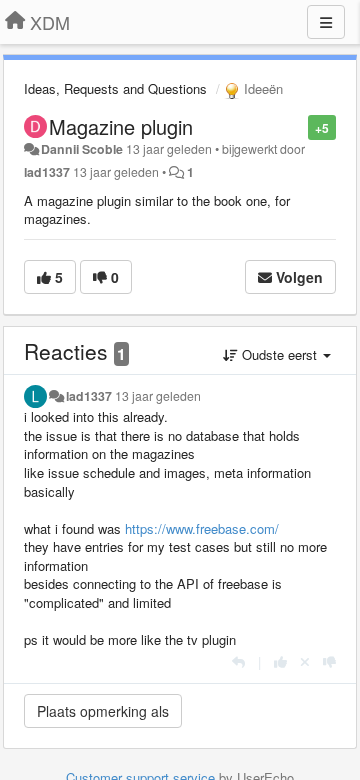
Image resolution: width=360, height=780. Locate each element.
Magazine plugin (121, 126)
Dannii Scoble (82, 149)
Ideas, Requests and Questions (115, 88)
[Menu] (326, 22)
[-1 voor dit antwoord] (329, 661)
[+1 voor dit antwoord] (280, 661)
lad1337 (47, 172)
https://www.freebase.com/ (202, 528)
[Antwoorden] (238, 661)
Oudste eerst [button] (279, 354)
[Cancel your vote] (305, 661)
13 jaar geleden (158, 396)
